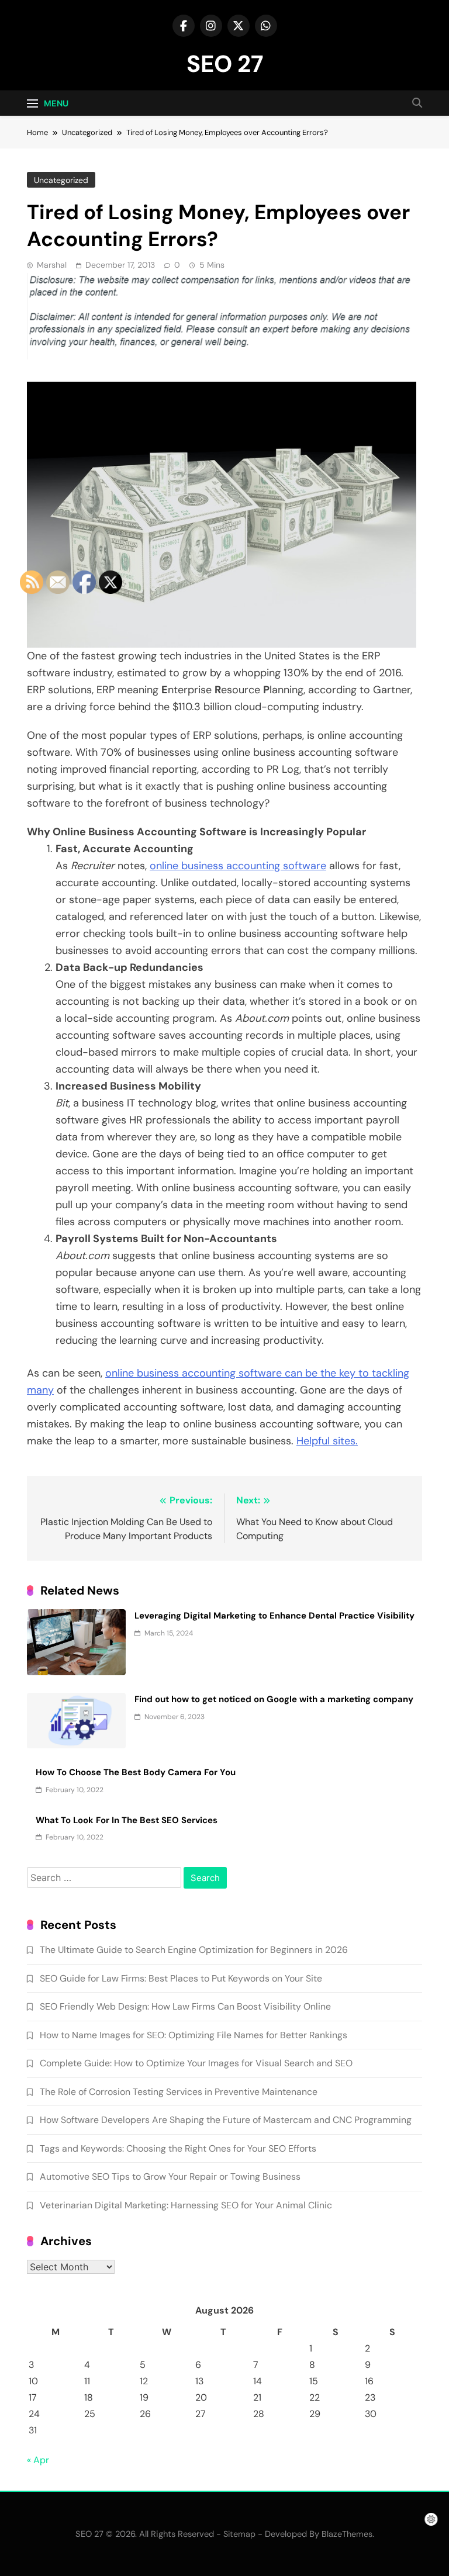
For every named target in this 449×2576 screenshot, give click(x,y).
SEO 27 (225, 64)
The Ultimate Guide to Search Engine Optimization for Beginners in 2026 (194, 1950)
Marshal (52, 265)
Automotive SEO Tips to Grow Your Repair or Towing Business (170, 2176)
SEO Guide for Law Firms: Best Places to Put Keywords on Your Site (181, 1978)
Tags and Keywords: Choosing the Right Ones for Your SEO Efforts (178, 2148)
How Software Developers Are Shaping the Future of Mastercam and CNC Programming (226, 2120)
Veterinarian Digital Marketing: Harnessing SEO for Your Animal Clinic (186, 2205)
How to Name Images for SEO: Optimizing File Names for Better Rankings (194, 2035)
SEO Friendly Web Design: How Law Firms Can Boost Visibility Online (185, 2006)
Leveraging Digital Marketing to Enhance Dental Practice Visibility (274, 1616)
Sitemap (239, 2534)
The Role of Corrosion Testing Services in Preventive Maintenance (179, 2092)
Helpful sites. (327, 1441)
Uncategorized (61, 180)
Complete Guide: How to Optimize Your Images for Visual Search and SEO (196, 2063)
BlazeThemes (347, 2534)
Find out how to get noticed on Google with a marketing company (274, 1699)
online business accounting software (238, 866)
